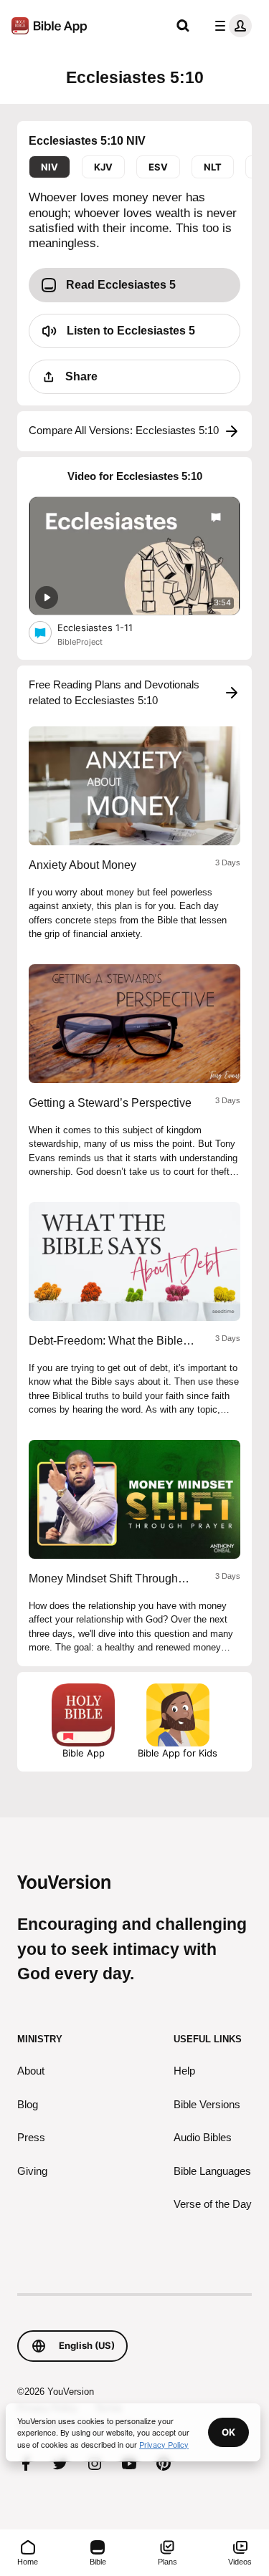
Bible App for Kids (178, 1753)
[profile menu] (230, 26)
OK (228, 2432)
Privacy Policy (164, 2444)
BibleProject (80, 642)
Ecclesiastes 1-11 (108, 627)
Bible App (84, 1753)
